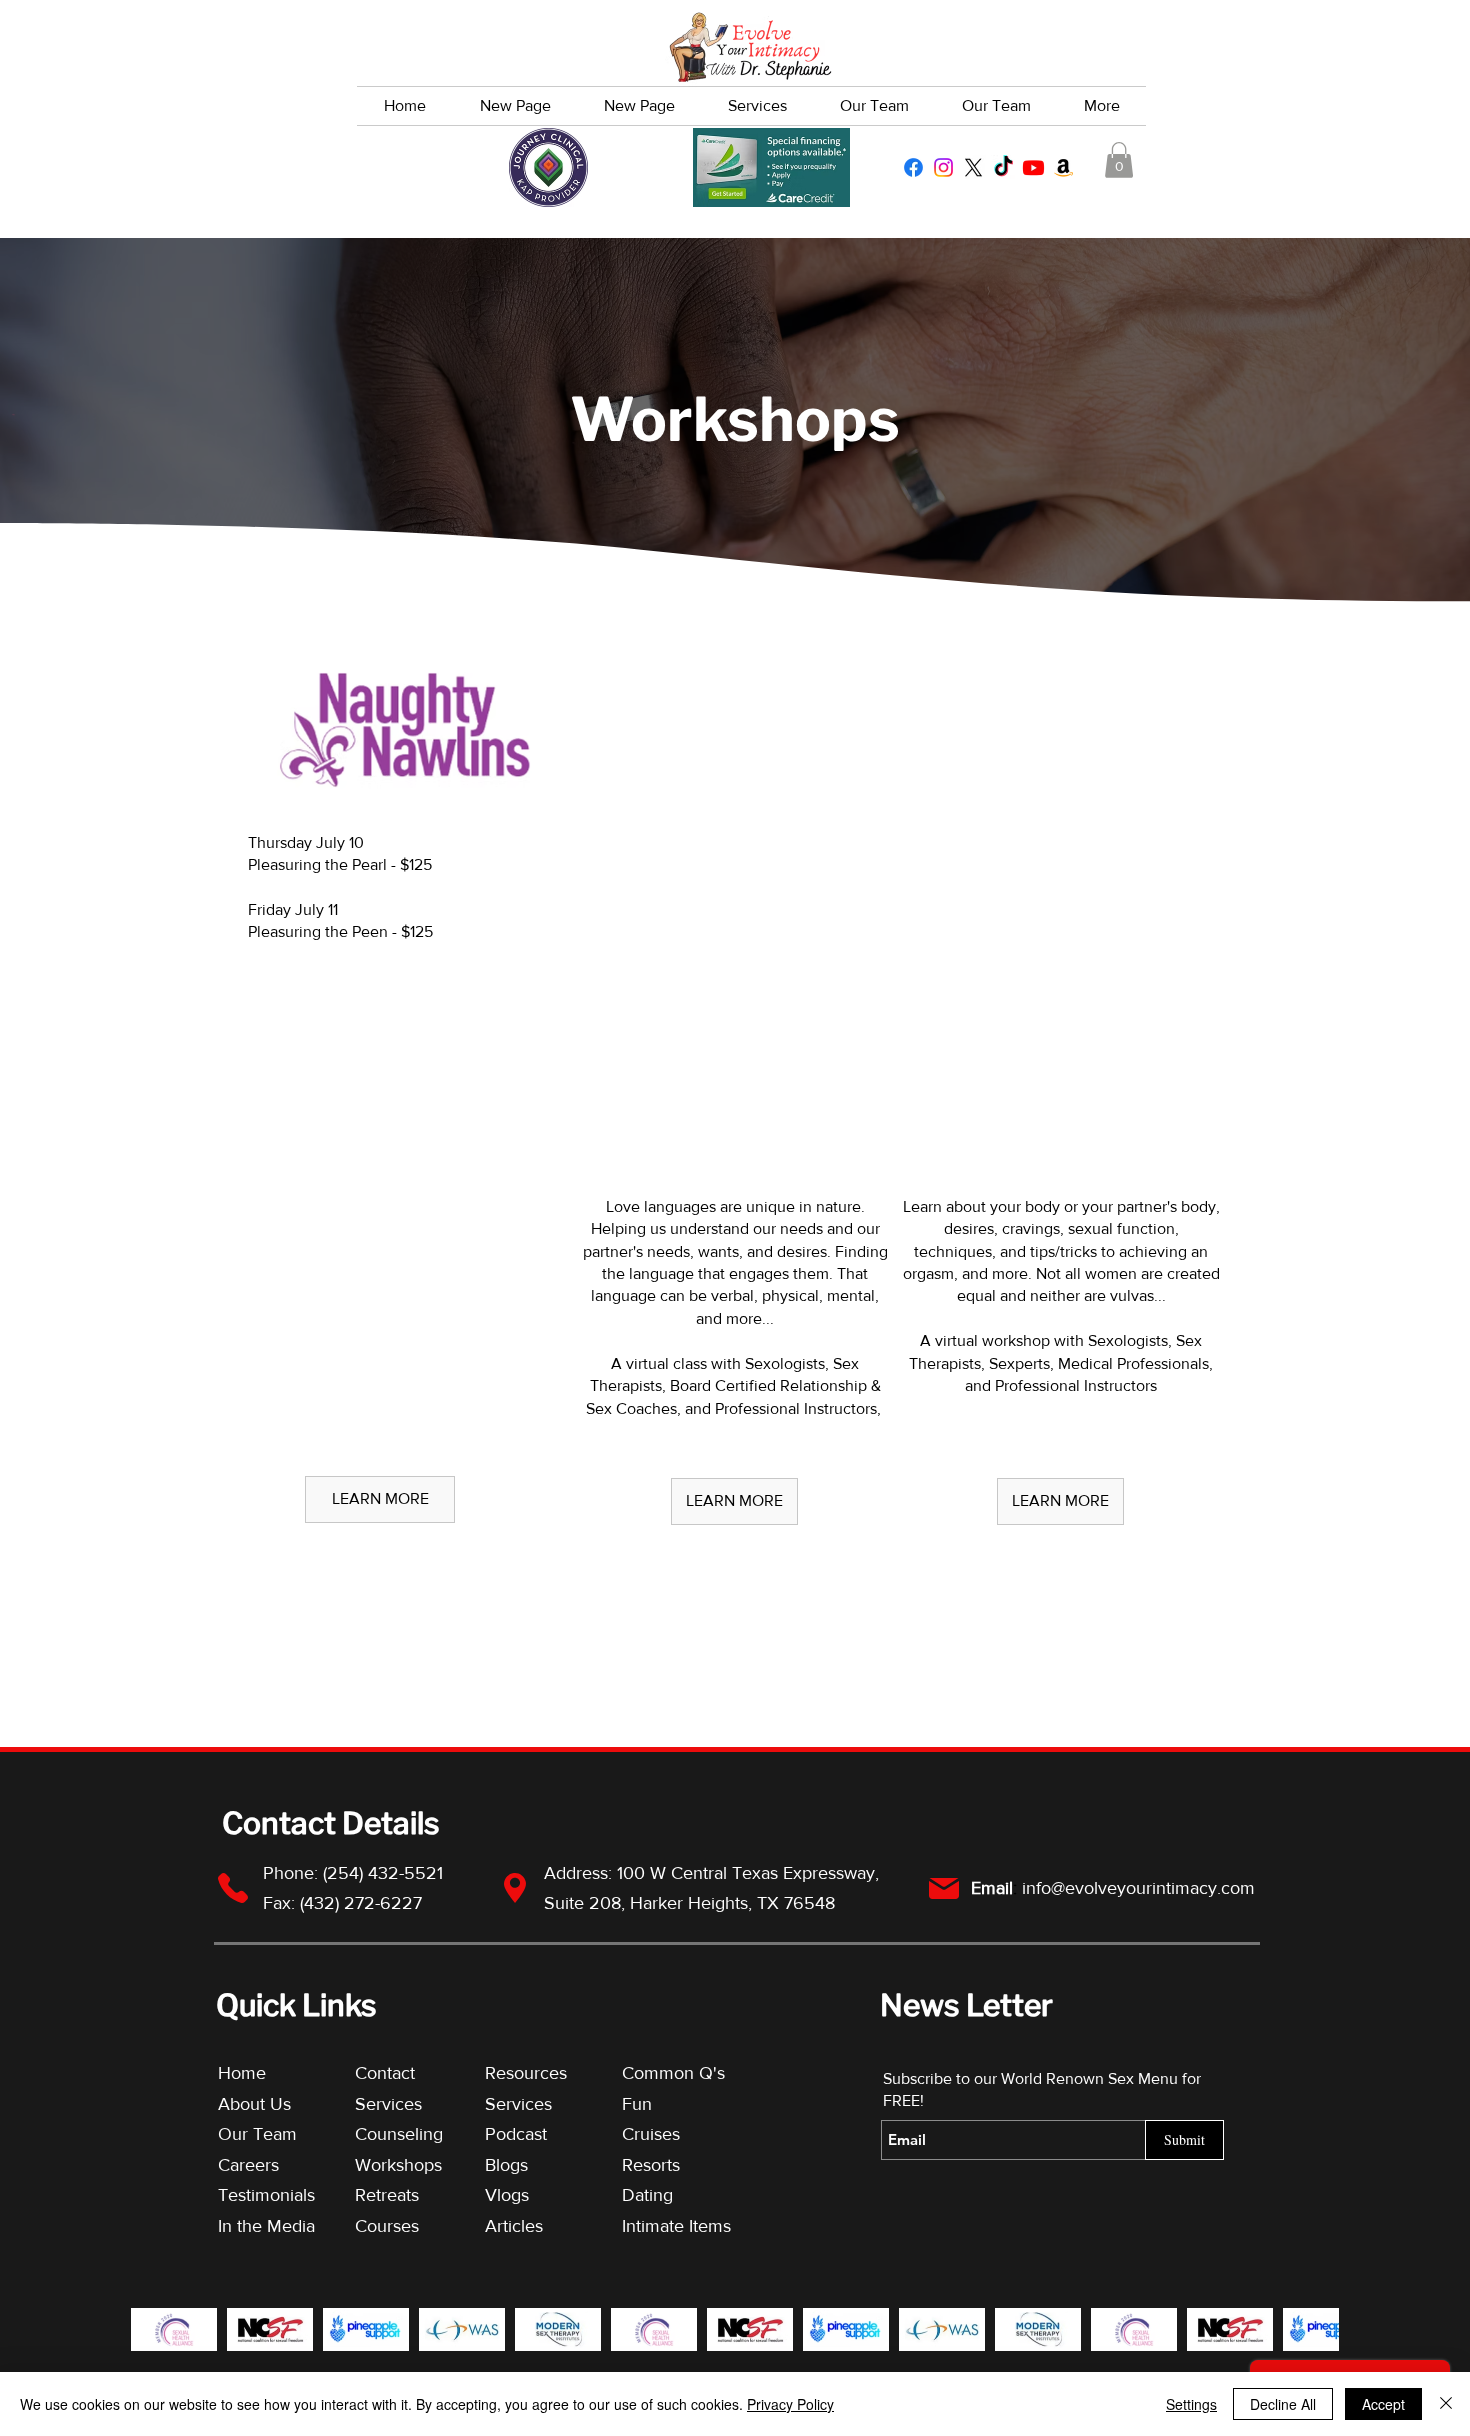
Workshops (398, 2165)
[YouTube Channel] (1033, 167)
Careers (248, 2165)
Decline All (1283, 2404)
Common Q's (673, 2073)
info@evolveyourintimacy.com (1138, 1888)
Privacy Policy (790, 2404)
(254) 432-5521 (385, 1873)
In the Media (266, 2226)
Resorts (651, 2165)
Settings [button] (1191, 2404)
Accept (1383, 2404)
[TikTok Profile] (1003, 167)
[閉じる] (1446, 2404)
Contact (385, 2073)
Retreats (387, 2195)
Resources (526, 2073)
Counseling (399, 2134)
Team (275, 2134)
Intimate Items (676, 2226)
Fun (637, 2104)
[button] (1119, 160)
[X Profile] (973, 167)
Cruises (651, 2134)
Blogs (506, 2165)
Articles (514, 2226)
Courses (387, 2226)
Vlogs (507, 2195)
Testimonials (269, 2195)
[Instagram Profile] (943, 167)
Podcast (516, 2134)
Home (242, 2073)
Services (388, 2104)
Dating (647, 2195)
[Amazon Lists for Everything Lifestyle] (1063, 167)
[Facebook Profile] (913, 167)
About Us (254, 2104)
